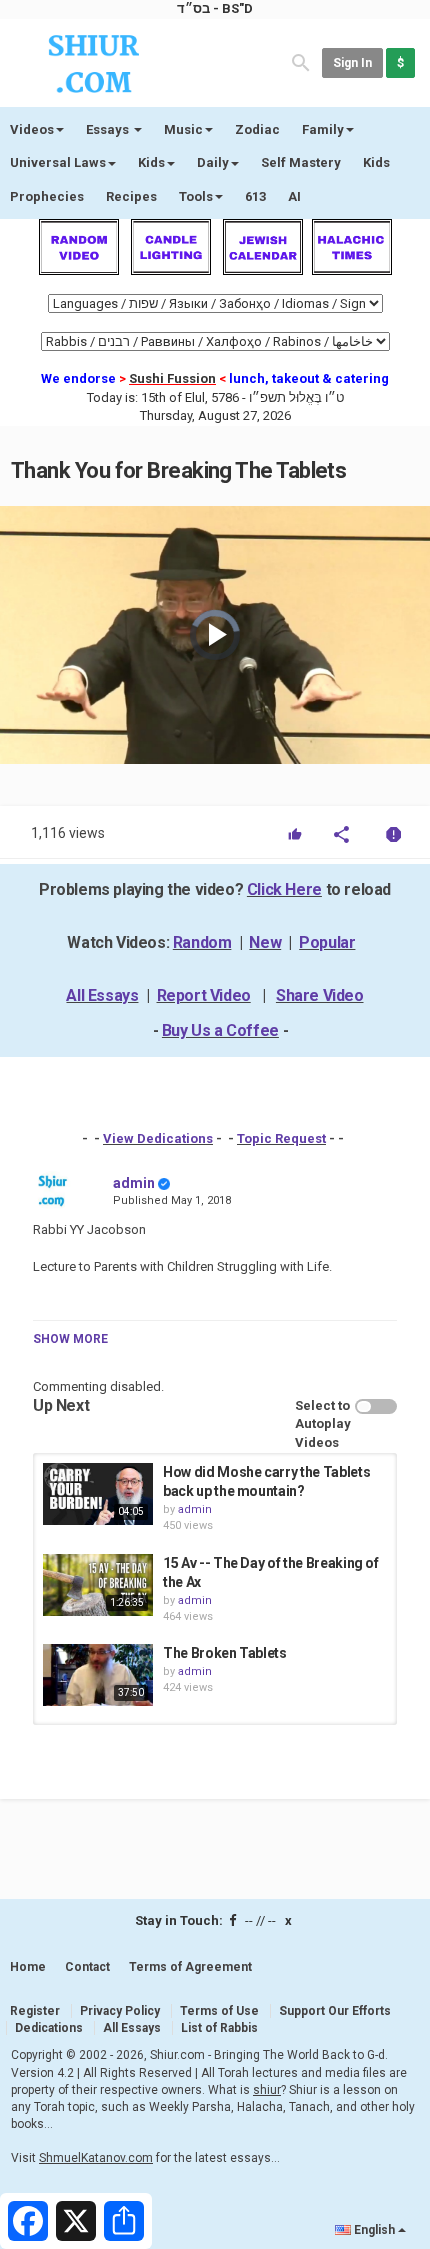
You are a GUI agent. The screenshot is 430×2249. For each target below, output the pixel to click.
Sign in (352, 63)
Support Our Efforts (335, 2011)
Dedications (49, 2028)
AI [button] (294, 196)
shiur (267, 2090)
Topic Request (281, 1138)
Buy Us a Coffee (220, 1030)
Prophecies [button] (47, 196)
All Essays (102, 995)
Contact (87, 1967)
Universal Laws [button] (58, 162)
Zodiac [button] (257, 129)
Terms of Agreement (190, 1967)
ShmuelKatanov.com (96, 2158)
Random (202, 942)
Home (28, 1967)
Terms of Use (219, 2011)
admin (134, 1183)
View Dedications (158, 1138)
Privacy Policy (120, 2011)
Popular (327, 942)
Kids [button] (151, 162)
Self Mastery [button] (301, 162)
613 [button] (255, 196)
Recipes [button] (131, 196)
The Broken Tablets (225, 1653)
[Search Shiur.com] (301, 61)
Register (35, 2011)
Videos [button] (32, 129)
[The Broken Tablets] (98, 1675)
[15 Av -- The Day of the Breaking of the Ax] (98, 1585)
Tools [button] (196, 196)
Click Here (284, 889)
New (265, 942)
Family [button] (323, 129)
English (374, 2230)
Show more (70, 1339)
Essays (109, 129)
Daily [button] (213, 162)
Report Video (204, 995)
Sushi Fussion (172, 378)
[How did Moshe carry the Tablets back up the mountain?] (98, 1494)
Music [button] (183, 129)
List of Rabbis (219, 2028)
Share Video (320, 995)
